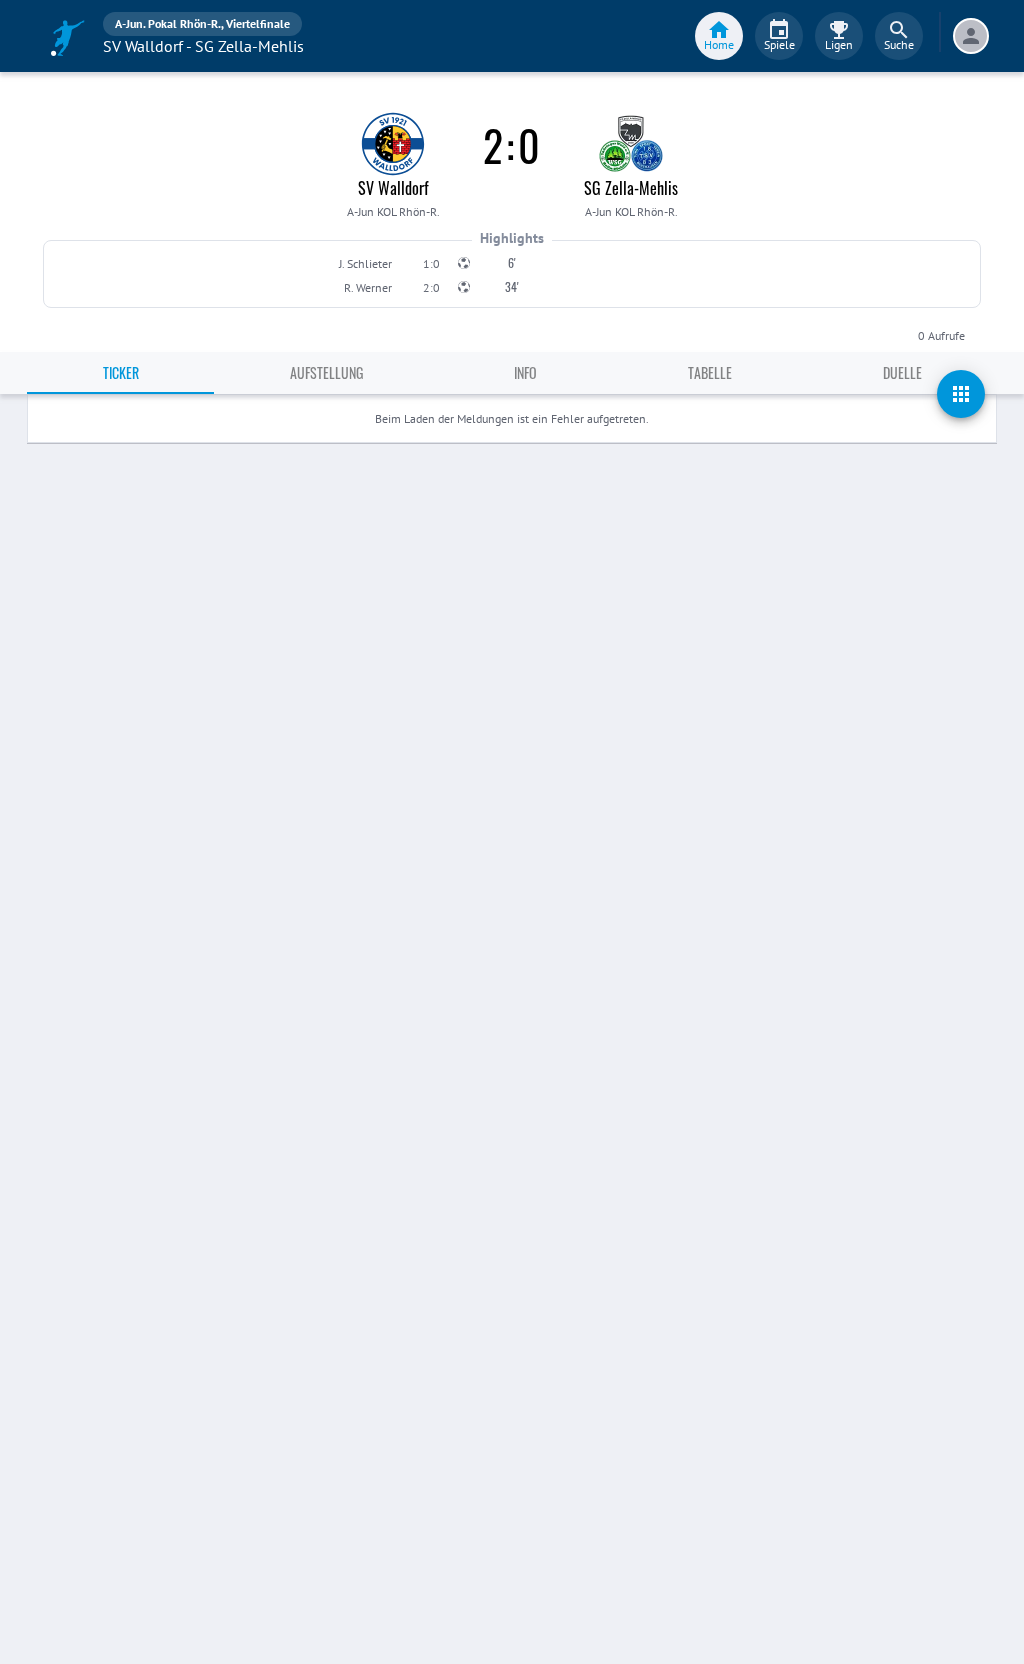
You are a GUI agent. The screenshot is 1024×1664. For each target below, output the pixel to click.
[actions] (961, 394)
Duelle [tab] (902, 372)
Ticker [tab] (121, 372)
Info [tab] (525, 372)
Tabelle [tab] (710, 372)
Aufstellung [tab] (326, 372)
